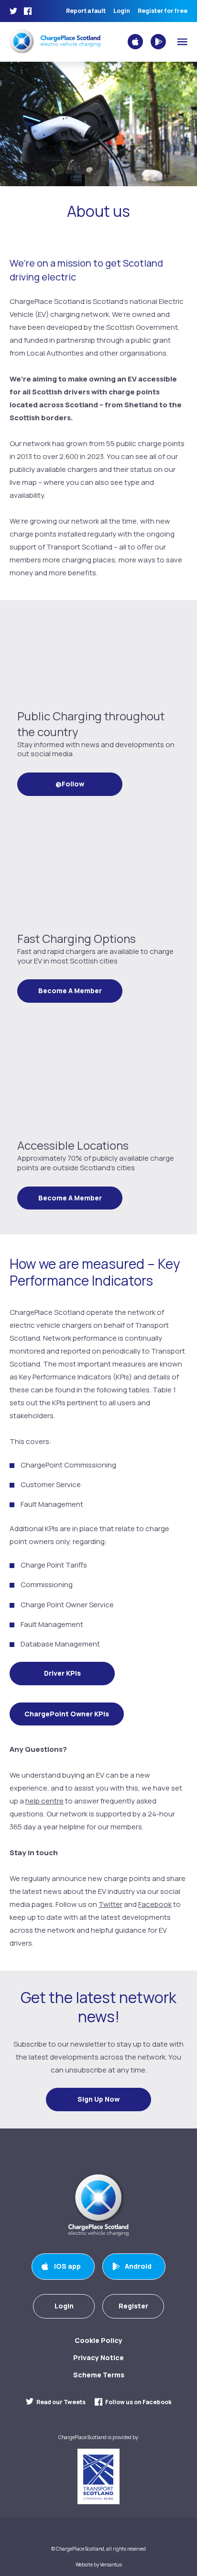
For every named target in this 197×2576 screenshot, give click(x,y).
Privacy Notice (98, 2358)
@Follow (70, 784)
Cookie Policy (98, 2340)
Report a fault (86, 11)
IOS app (67, 2266)
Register (133, 2306)
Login (122, 11)
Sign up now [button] (98, 2099)
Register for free (163, 11)
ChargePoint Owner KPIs (67, 1714)
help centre (44, 1801)
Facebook (155, 1904)
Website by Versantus (99, 2565)
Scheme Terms (99, 2375)
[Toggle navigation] (182, 42)
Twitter (110, 1904)
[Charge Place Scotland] (55, 41)
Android (138, 2266)
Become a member (70, 991)
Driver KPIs (62, 1673)
